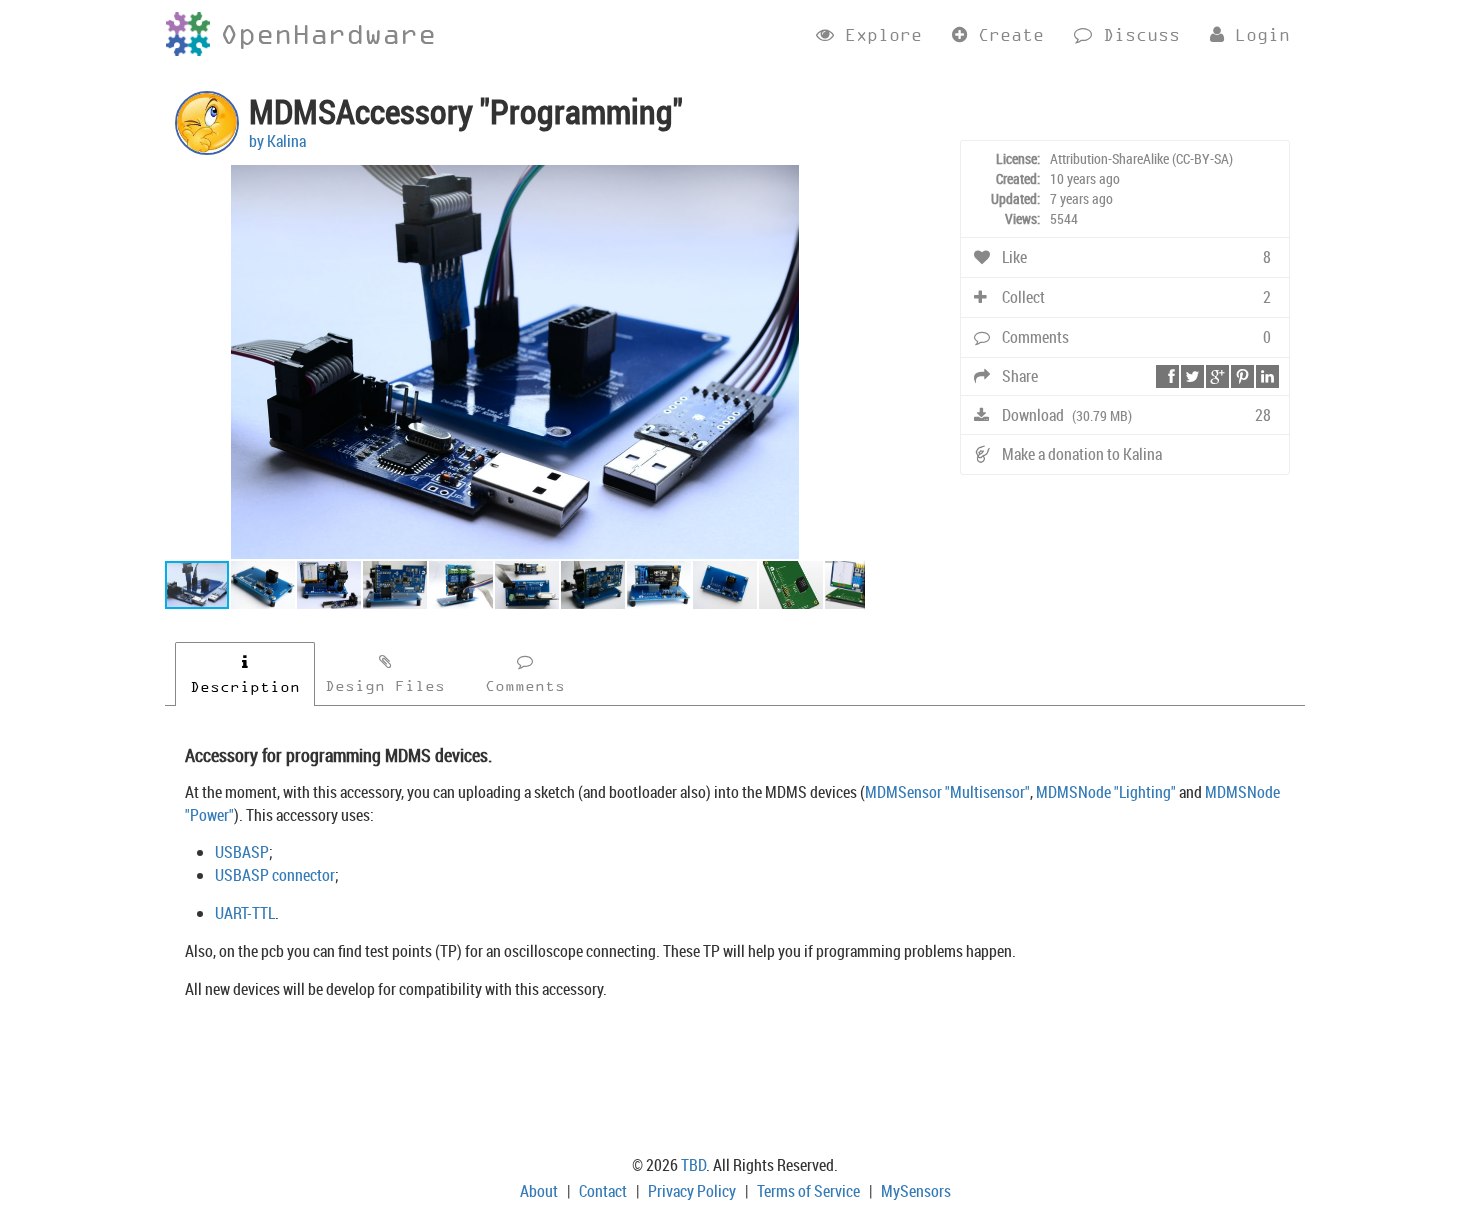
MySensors (916, 1191)
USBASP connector (275, 875)
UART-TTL (245, 913)
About (539, 1191)
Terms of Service (808, 1191)
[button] (847, 183)
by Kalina (277, 141)
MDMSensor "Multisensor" (947, 792)
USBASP (242, 852)
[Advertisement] (735, 1081)
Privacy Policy (692, 1191)
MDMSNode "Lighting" (1106, 792)
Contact (603, 1191)
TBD (693, 1165)
